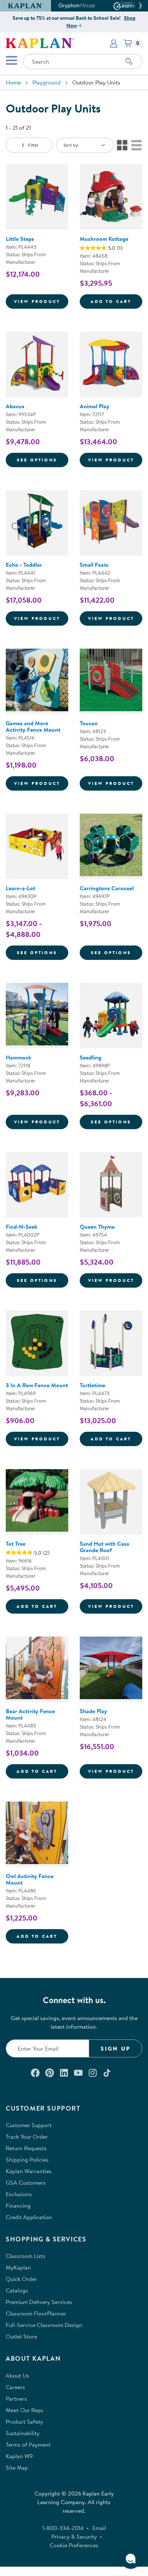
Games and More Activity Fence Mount (33, 726)
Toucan (89, 723)
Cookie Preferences (74, 2545)
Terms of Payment (28, 2444)
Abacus (15, 406)
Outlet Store (21, 2336)
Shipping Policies (27, 2159)
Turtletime (92, 1385)
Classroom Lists (26, 2256)
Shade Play (93, 1711)
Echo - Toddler (24, 565)
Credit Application (29, 2217)
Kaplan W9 (19, 2456)
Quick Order (21, 2279)
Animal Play (94, 406)
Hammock (18, 1057)
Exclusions (19, 2194)
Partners (16, 2398)
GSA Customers (26, 2182)
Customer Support (29, 2125)
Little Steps (20, 239)
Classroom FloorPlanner (36, 2313)
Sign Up (115, 2048)
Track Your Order (27, 2136)
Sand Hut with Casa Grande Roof (105, 1547)
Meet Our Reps (25, 2410)
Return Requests (26, 2148)
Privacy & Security (74, 2536)
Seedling (91, 1057)
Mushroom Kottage (104, 239)
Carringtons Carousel (107, 888)
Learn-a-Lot (20, 888)
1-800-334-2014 (63, 2528)
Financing (18, 2205)
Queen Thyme (97, 1227)
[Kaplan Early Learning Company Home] (40, 42)
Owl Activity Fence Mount (30, 1879)
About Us (17, 2375)
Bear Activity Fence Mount (30, 1714)
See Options (43, 460)
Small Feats (94, 565)
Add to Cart (116, 301)
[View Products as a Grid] (122, 145)
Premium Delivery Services (39, 2302)
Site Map (17, 2467)
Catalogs (17, 2290)
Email (99, 2528)
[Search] (129, 61)
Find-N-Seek (22, 1227)
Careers (15, 2387)
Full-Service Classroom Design (44, 2325)
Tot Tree (16, 1544)
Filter (33, 145)
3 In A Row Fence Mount (37, 1385)
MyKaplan (18, 2267)
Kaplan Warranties (29, 2171)
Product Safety (24, 2421)
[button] (139, 6)
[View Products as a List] (137, 145)
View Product (41, 301)
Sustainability (23, 2433)
